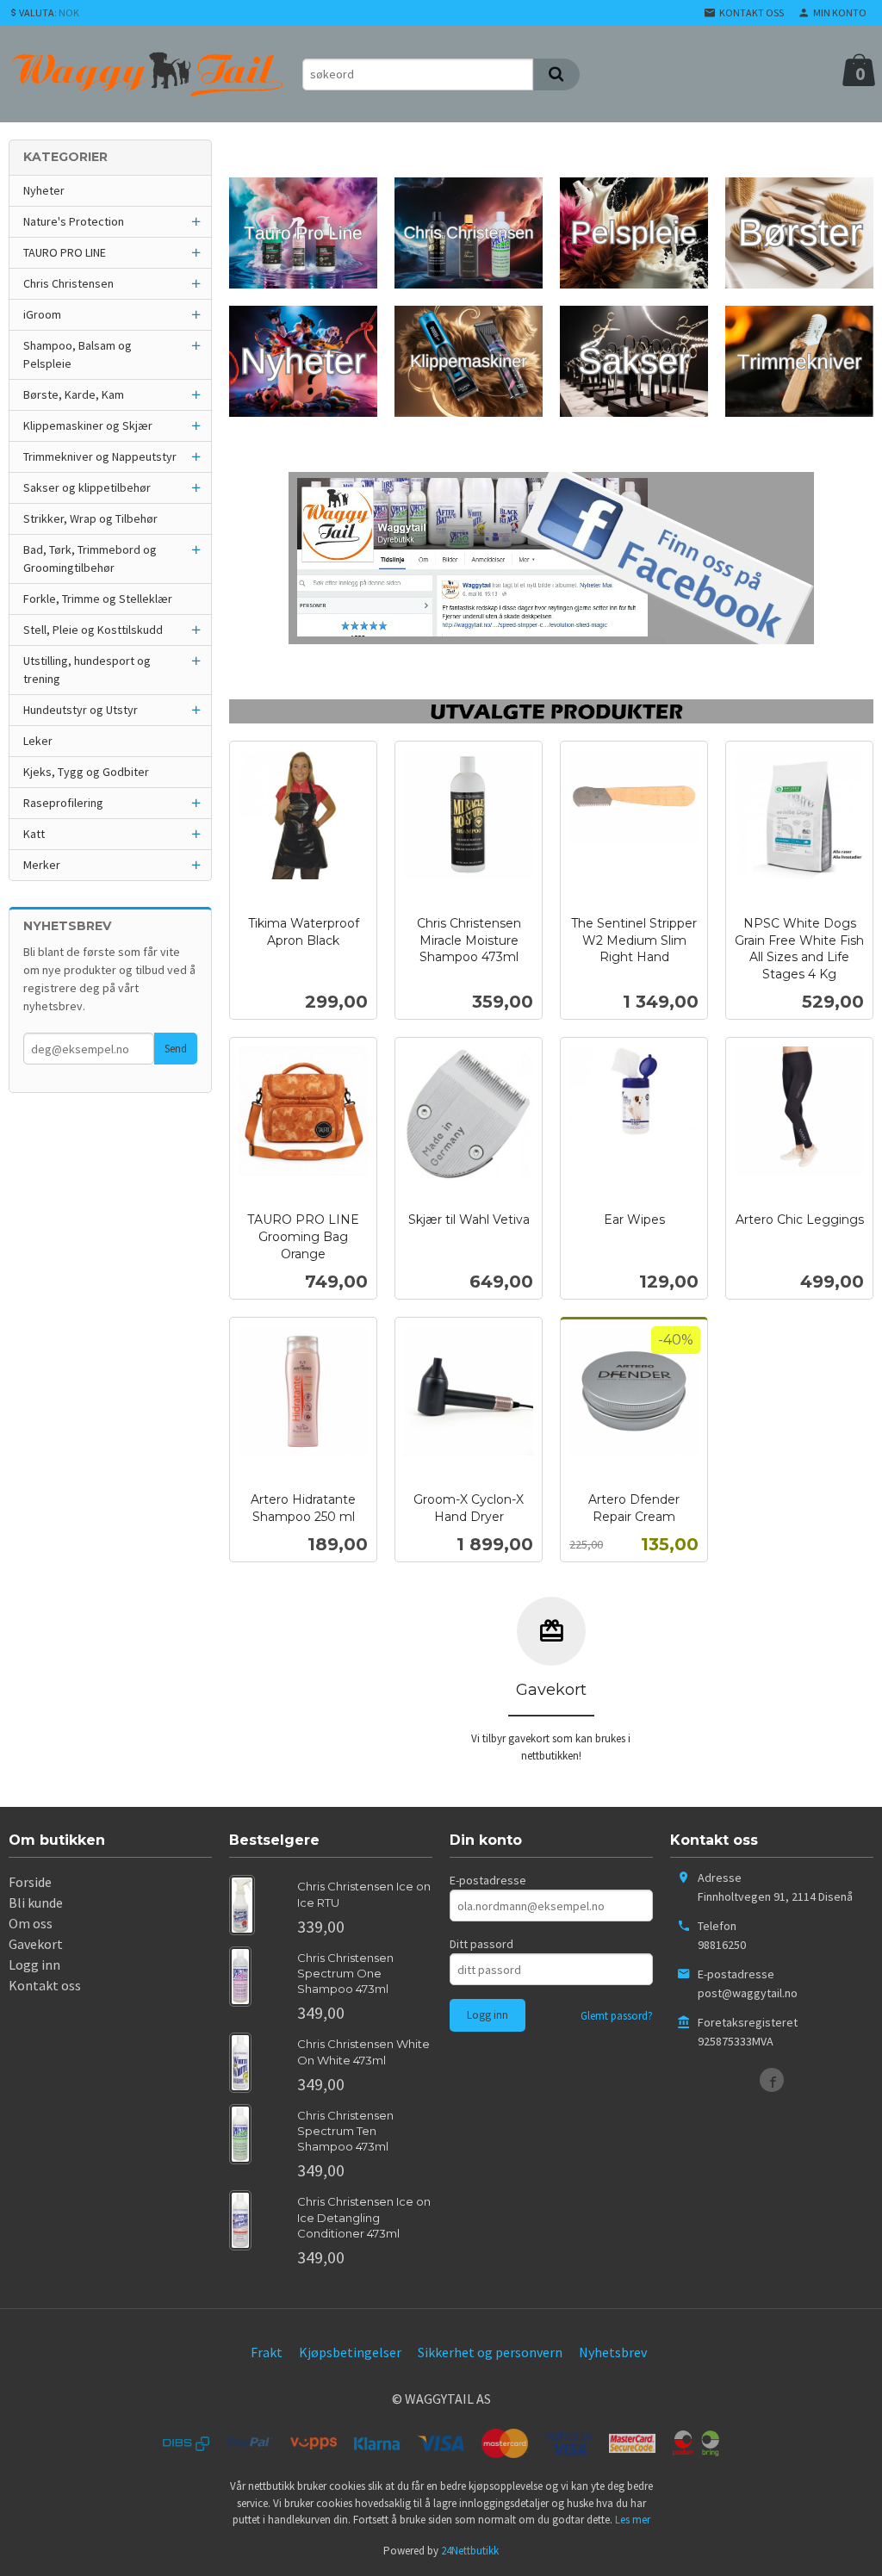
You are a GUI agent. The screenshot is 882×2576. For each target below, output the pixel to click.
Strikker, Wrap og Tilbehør (90, 518)
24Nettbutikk (470, 2551)
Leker (38, 741)
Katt (34, 834)
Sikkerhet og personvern (490, 2352)
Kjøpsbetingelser (350, 2352)
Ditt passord (481, 1944)
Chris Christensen (68, 283)
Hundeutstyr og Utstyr (81, 710)
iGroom (42, 314)
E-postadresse (488, 1880)
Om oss (31, 1923)
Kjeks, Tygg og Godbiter (86, 772)
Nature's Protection (74, 221)
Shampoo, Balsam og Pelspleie (78, 354)
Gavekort (36, 1944)
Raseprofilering (63, 803)
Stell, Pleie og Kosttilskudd (93, 630)
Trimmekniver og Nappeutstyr (100, 456)
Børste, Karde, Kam (74, 394)
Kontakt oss (45, 1985)
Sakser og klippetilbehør (87, 487)
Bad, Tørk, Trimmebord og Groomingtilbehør (90, 559)
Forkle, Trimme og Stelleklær (98, 599)
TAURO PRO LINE (65, 252)
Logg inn (34, 1965)
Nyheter (44, 190)
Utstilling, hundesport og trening (87, 670)
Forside (30, 1882)
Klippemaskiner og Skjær (88, 425)
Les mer (633, 2520)
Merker (42, 865)
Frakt (267, 2352)
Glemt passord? (617, 2016)
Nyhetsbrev (613, 2352)
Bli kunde (36, 1903)
